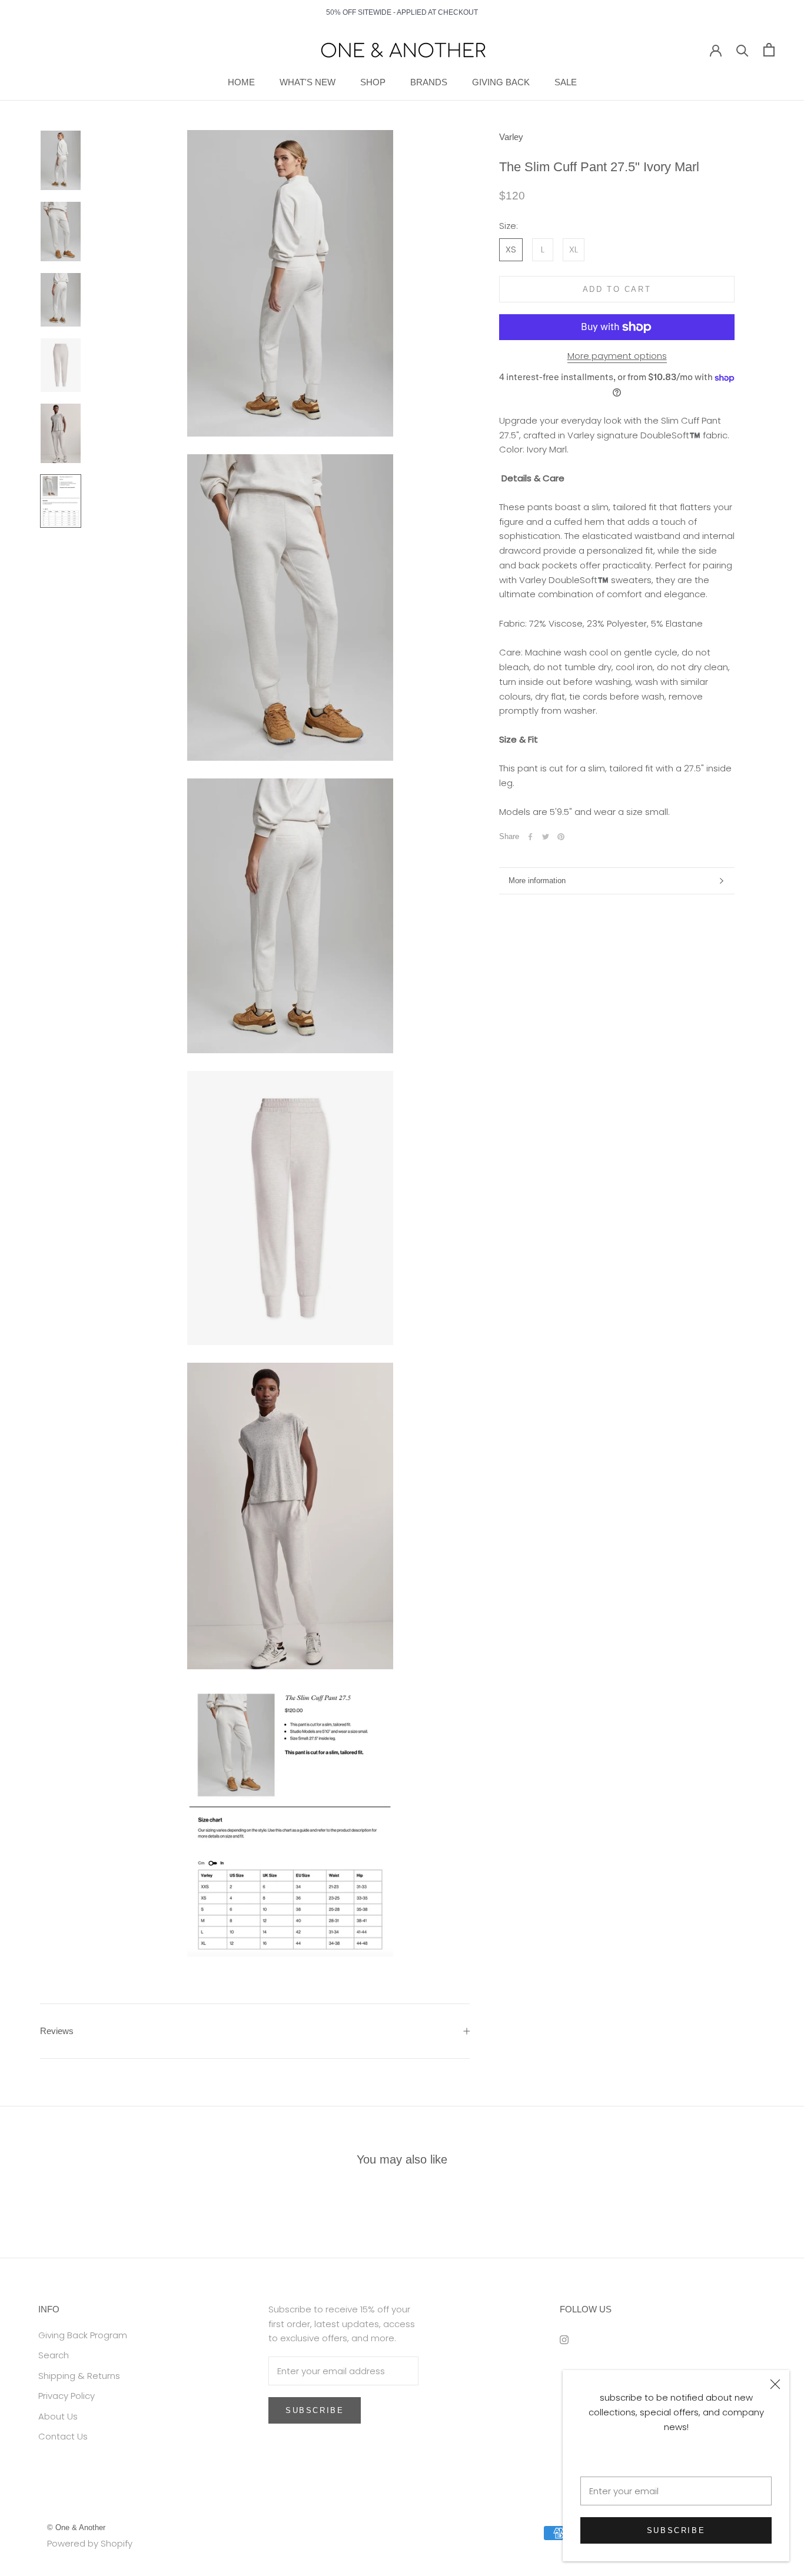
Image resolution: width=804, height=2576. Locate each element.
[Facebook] (530, 837)
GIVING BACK (501, 82)
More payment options (617, 356)
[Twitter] (546, 837)
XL (574, 249)
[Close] (775, 2384)
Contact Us (63, 2436)
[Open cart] (769, 50)
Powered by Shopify (90, 2543)
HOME (241, 82)
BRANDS (429, 82)
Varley (511, 137)
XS (511, 249)
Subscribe (676, 2530)
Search (54, 2355)
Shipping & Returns (79, 2376)
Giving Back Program (83, 2335)
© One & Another (76, 2527)
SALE (566, 82)
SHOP (373, 82)
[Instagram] (564, 2340)
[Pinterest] (561, 837)
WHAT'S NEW (308, 82)
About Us (58, 2416)
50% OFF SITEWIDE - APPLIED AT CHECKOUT (402, 12)
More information (537, 881)
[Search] (742, 50)
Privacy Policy (67, 2396)
